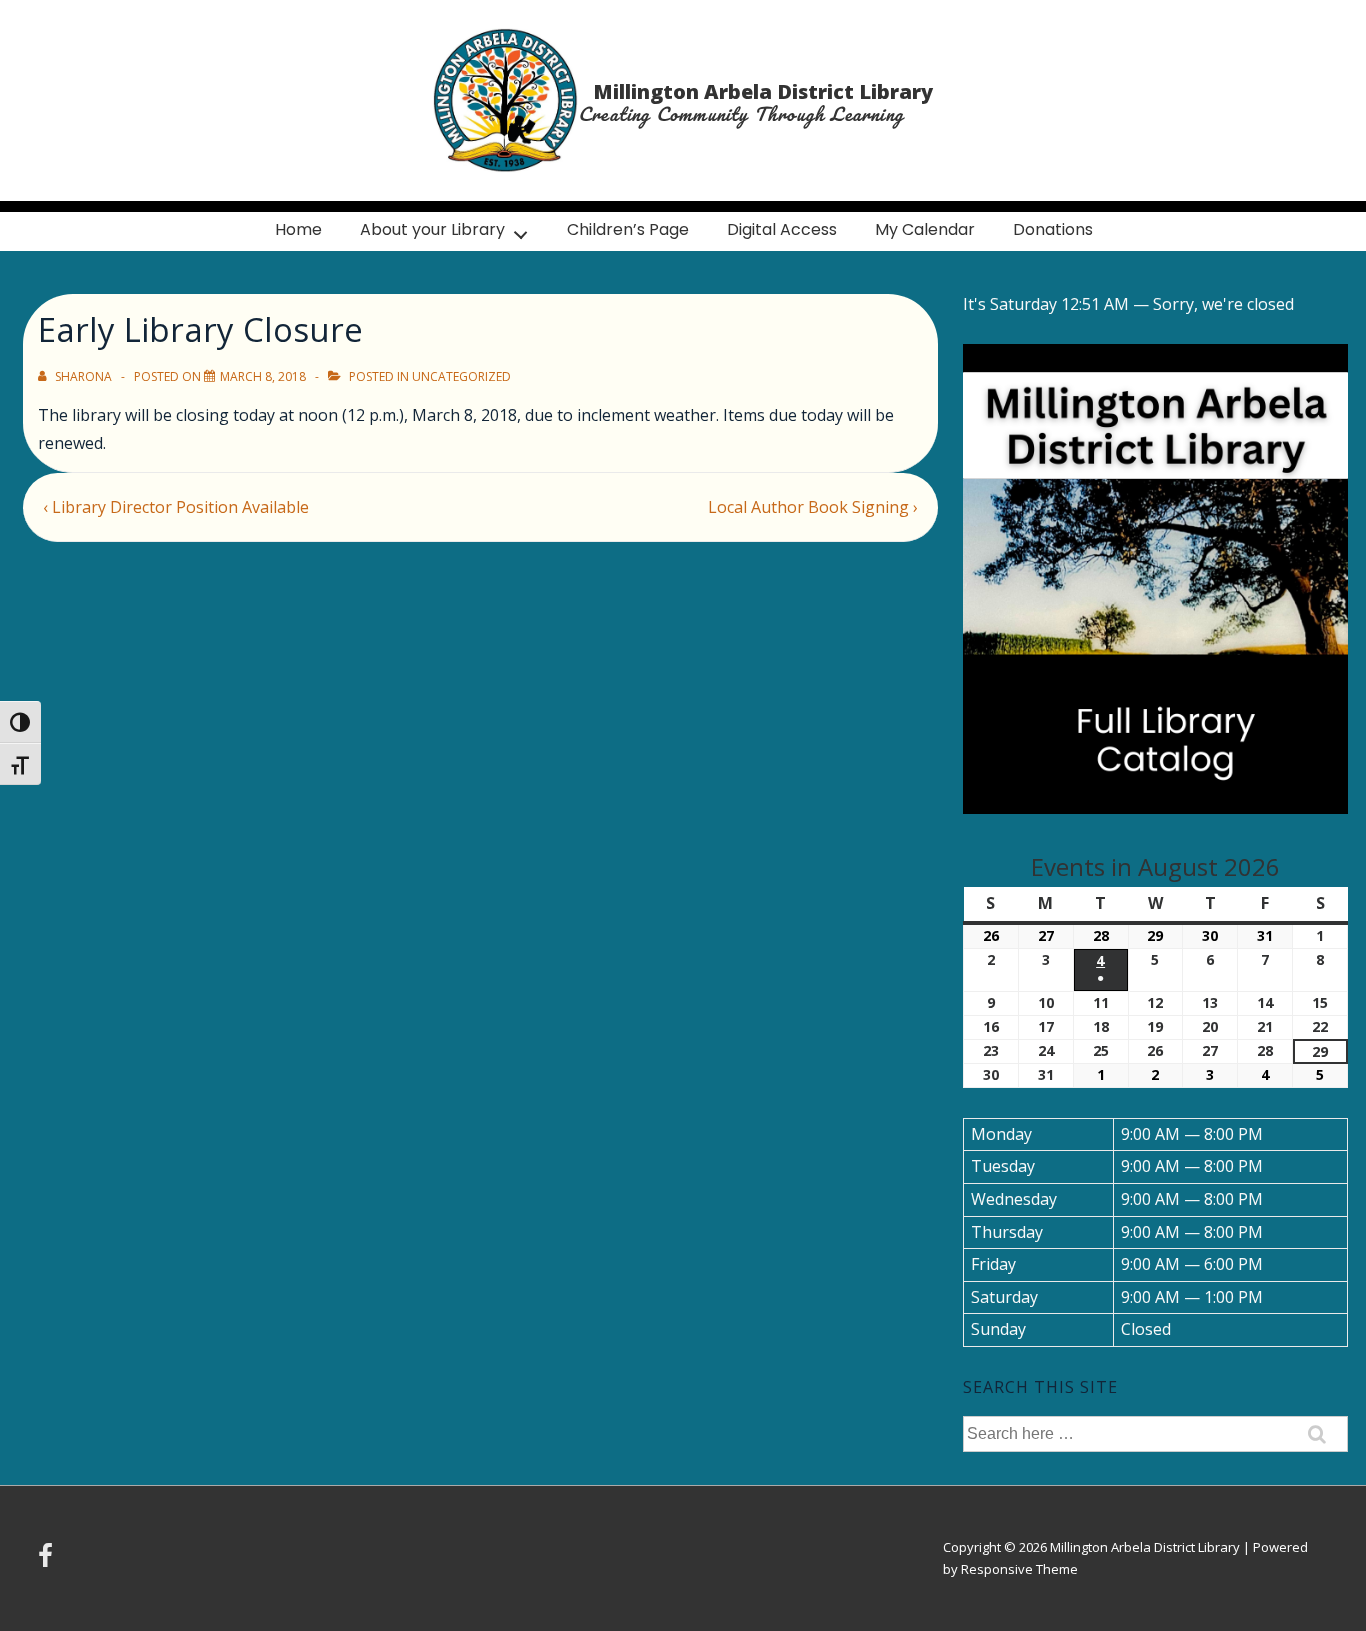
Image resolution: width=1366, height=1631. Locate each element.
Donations (1053, 229)
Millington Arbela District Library (763, 91)
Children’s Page (628, 229)
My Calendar (925, 229)
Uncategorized (461, 376)
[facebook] (48, 1562)
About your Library (432, 229)
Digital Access (782, 229)
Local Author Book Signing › (813, 507)
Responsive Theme (1019, 1569)
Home (298, 229)
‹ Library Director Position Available (176, 507)
